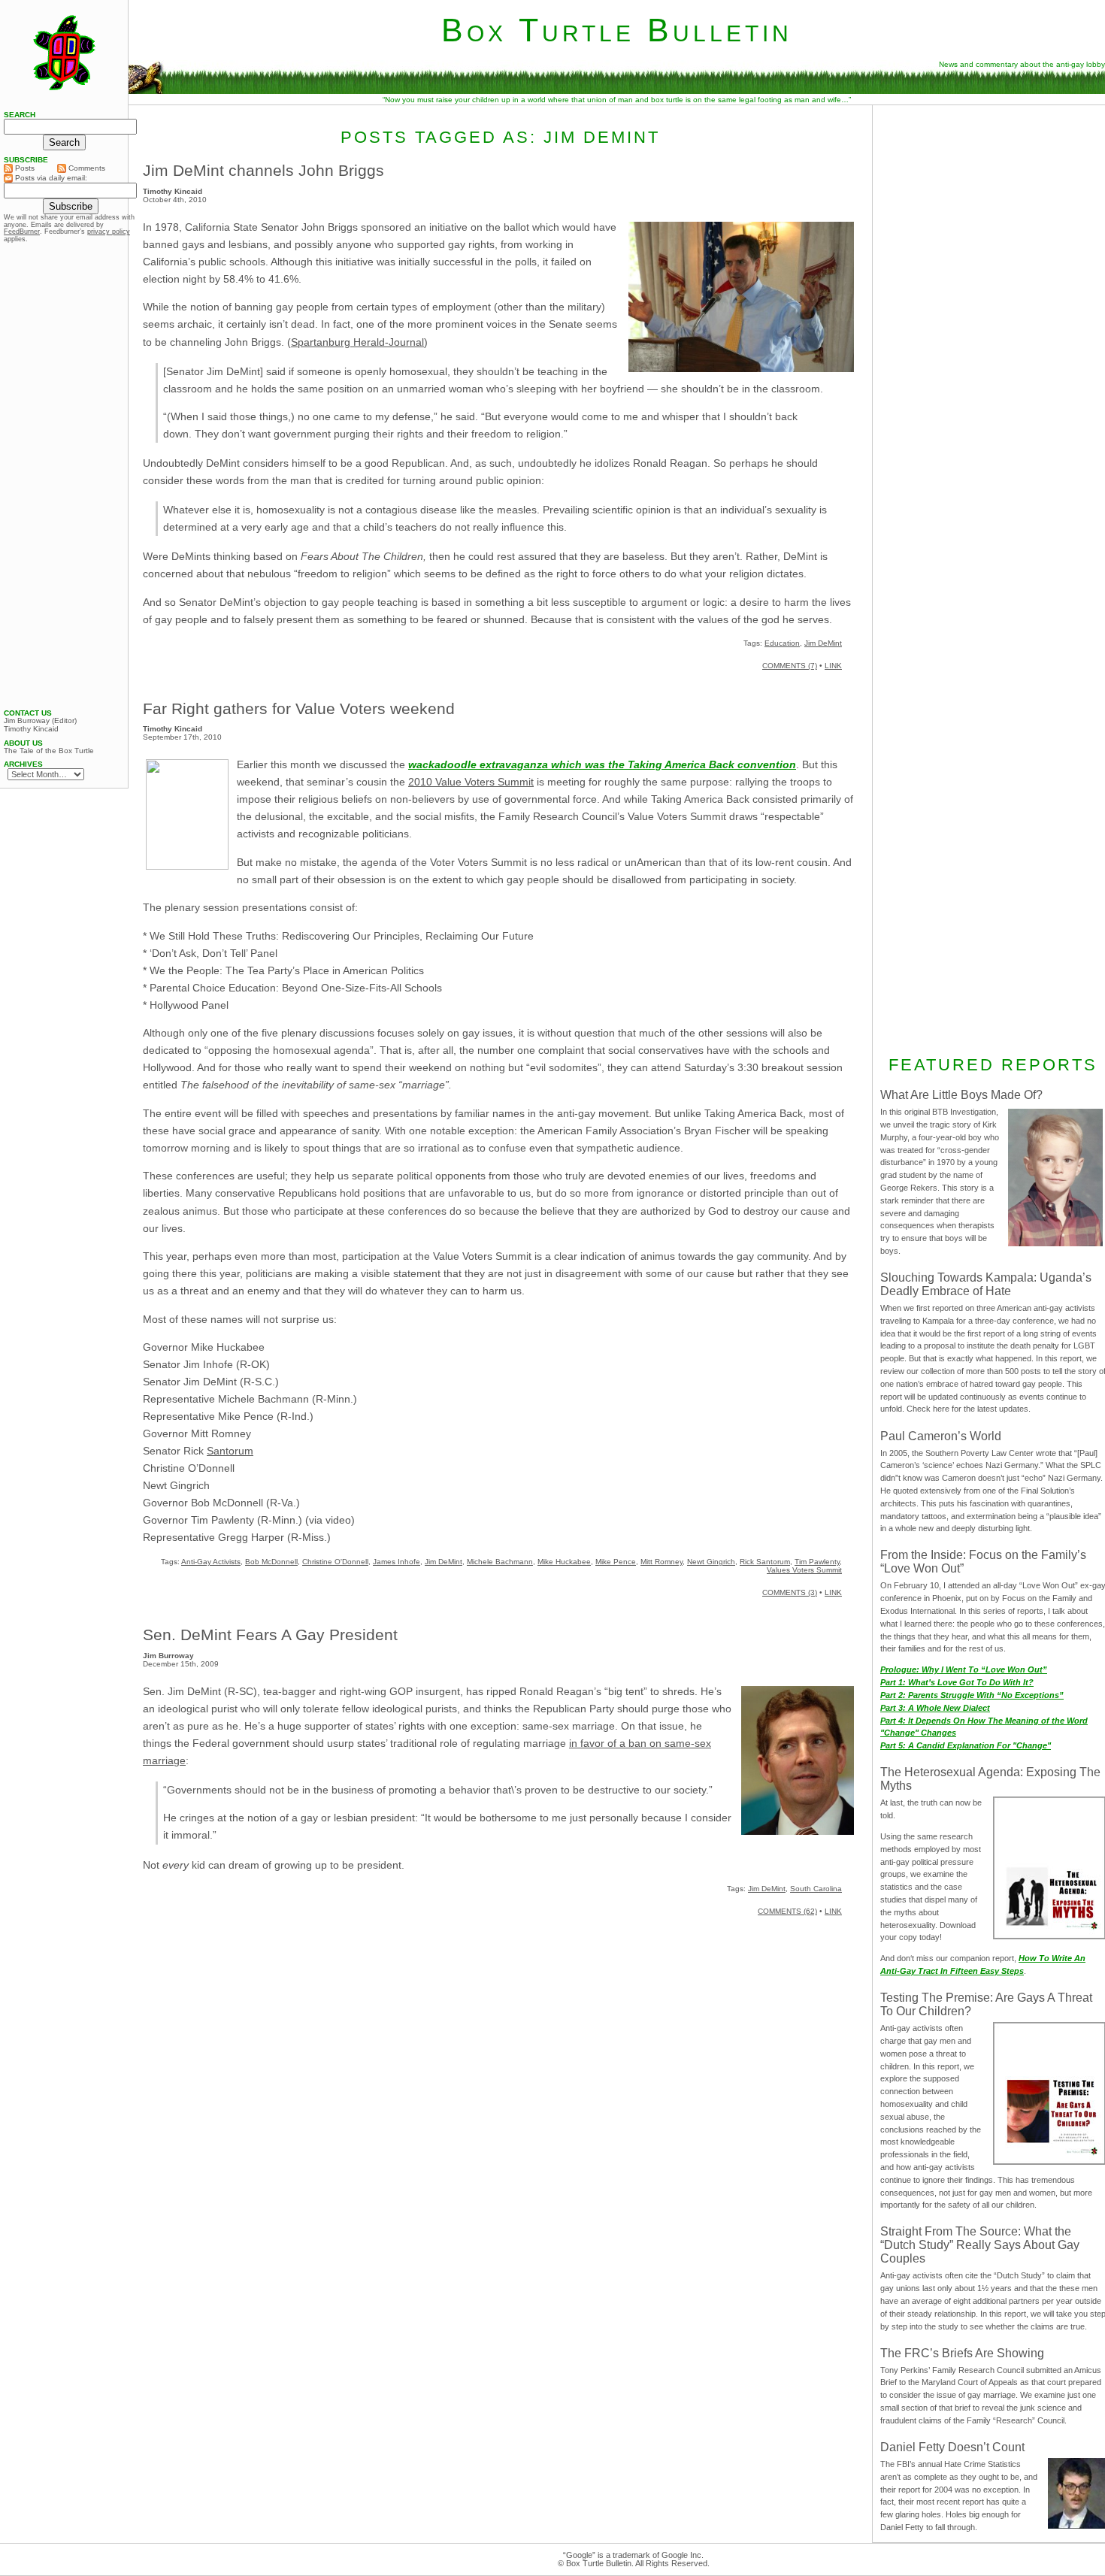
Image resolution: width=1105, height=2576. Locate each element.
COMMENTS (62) (787, 1911)
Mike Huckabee (564, 1562)
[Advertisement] (64, 476)
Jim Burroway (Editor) (40, 721)
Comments (86, 168)
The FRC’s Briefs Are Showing (962, 2353)
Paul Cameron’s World (941, 1436)
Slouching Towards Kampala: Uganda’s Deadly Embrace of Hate (986, 1284)
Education (782, 643)
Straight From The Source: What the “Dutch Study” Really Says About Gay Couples (980, 2245)
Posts (24, 168)
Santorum (230, 1451)
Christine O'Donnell (335, 1562)
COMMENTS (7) (790, 666)
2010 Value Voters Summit (471, 782)
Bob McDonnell (271, 1562)
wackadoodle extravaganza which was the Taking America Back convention (602, 764)
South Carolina (816, 1889)
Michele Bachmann (500, 1562)
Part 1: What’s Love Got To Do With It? (957, 1682)
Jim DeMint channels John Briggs (263, 170)
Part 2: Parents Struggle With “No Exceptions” (972, 1695)
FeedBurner (22, 232)
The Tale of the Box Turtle (49, 751)
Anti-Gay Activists (211, 1562)
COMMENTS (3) (790, 1592)
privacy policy (109, 232)
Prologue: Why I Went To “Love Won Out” (964, 1669)
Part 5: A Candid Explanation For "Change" (966, 1745)
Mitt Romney (661, 1562)
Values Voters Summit (804, 1570)
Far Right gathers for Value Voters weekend (299, 708)
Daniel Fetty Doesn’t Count (952, 2447)
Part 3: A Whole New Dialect (935, 1708)
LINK (833, 666)
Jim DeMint (823, 643)
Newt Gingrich (711, 1562)
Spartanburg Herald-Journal (357, 342)
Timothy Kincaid (31, 729)
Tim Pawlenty (817, 1562)
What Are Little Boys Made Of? (961, 1095)
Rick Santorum (765, 1562)
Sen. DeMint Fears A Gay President (270, 1635)
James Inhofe (397, 1562)
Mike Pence (616, 1562)
